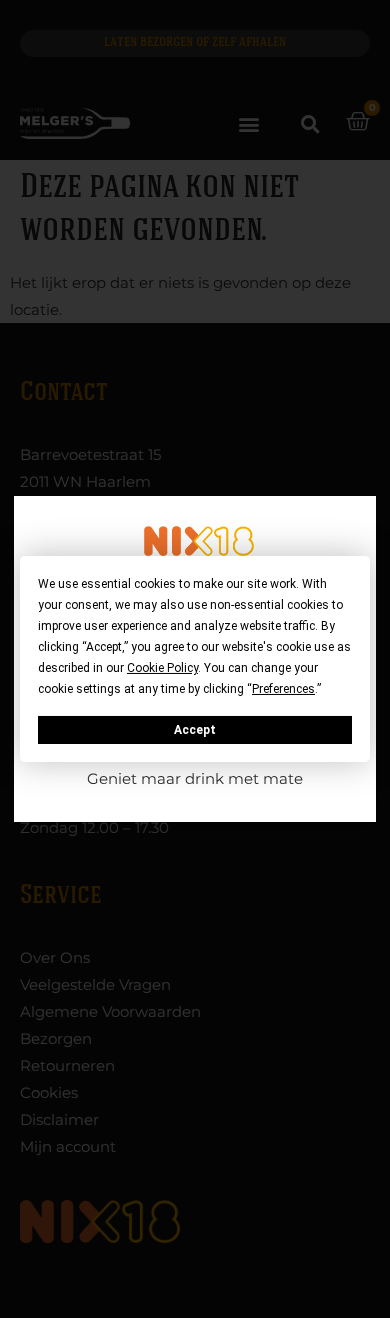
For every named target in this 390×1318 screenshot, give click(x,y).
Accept (195, 730)
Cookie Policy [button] (162, 668)
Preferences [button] (283, 689)
